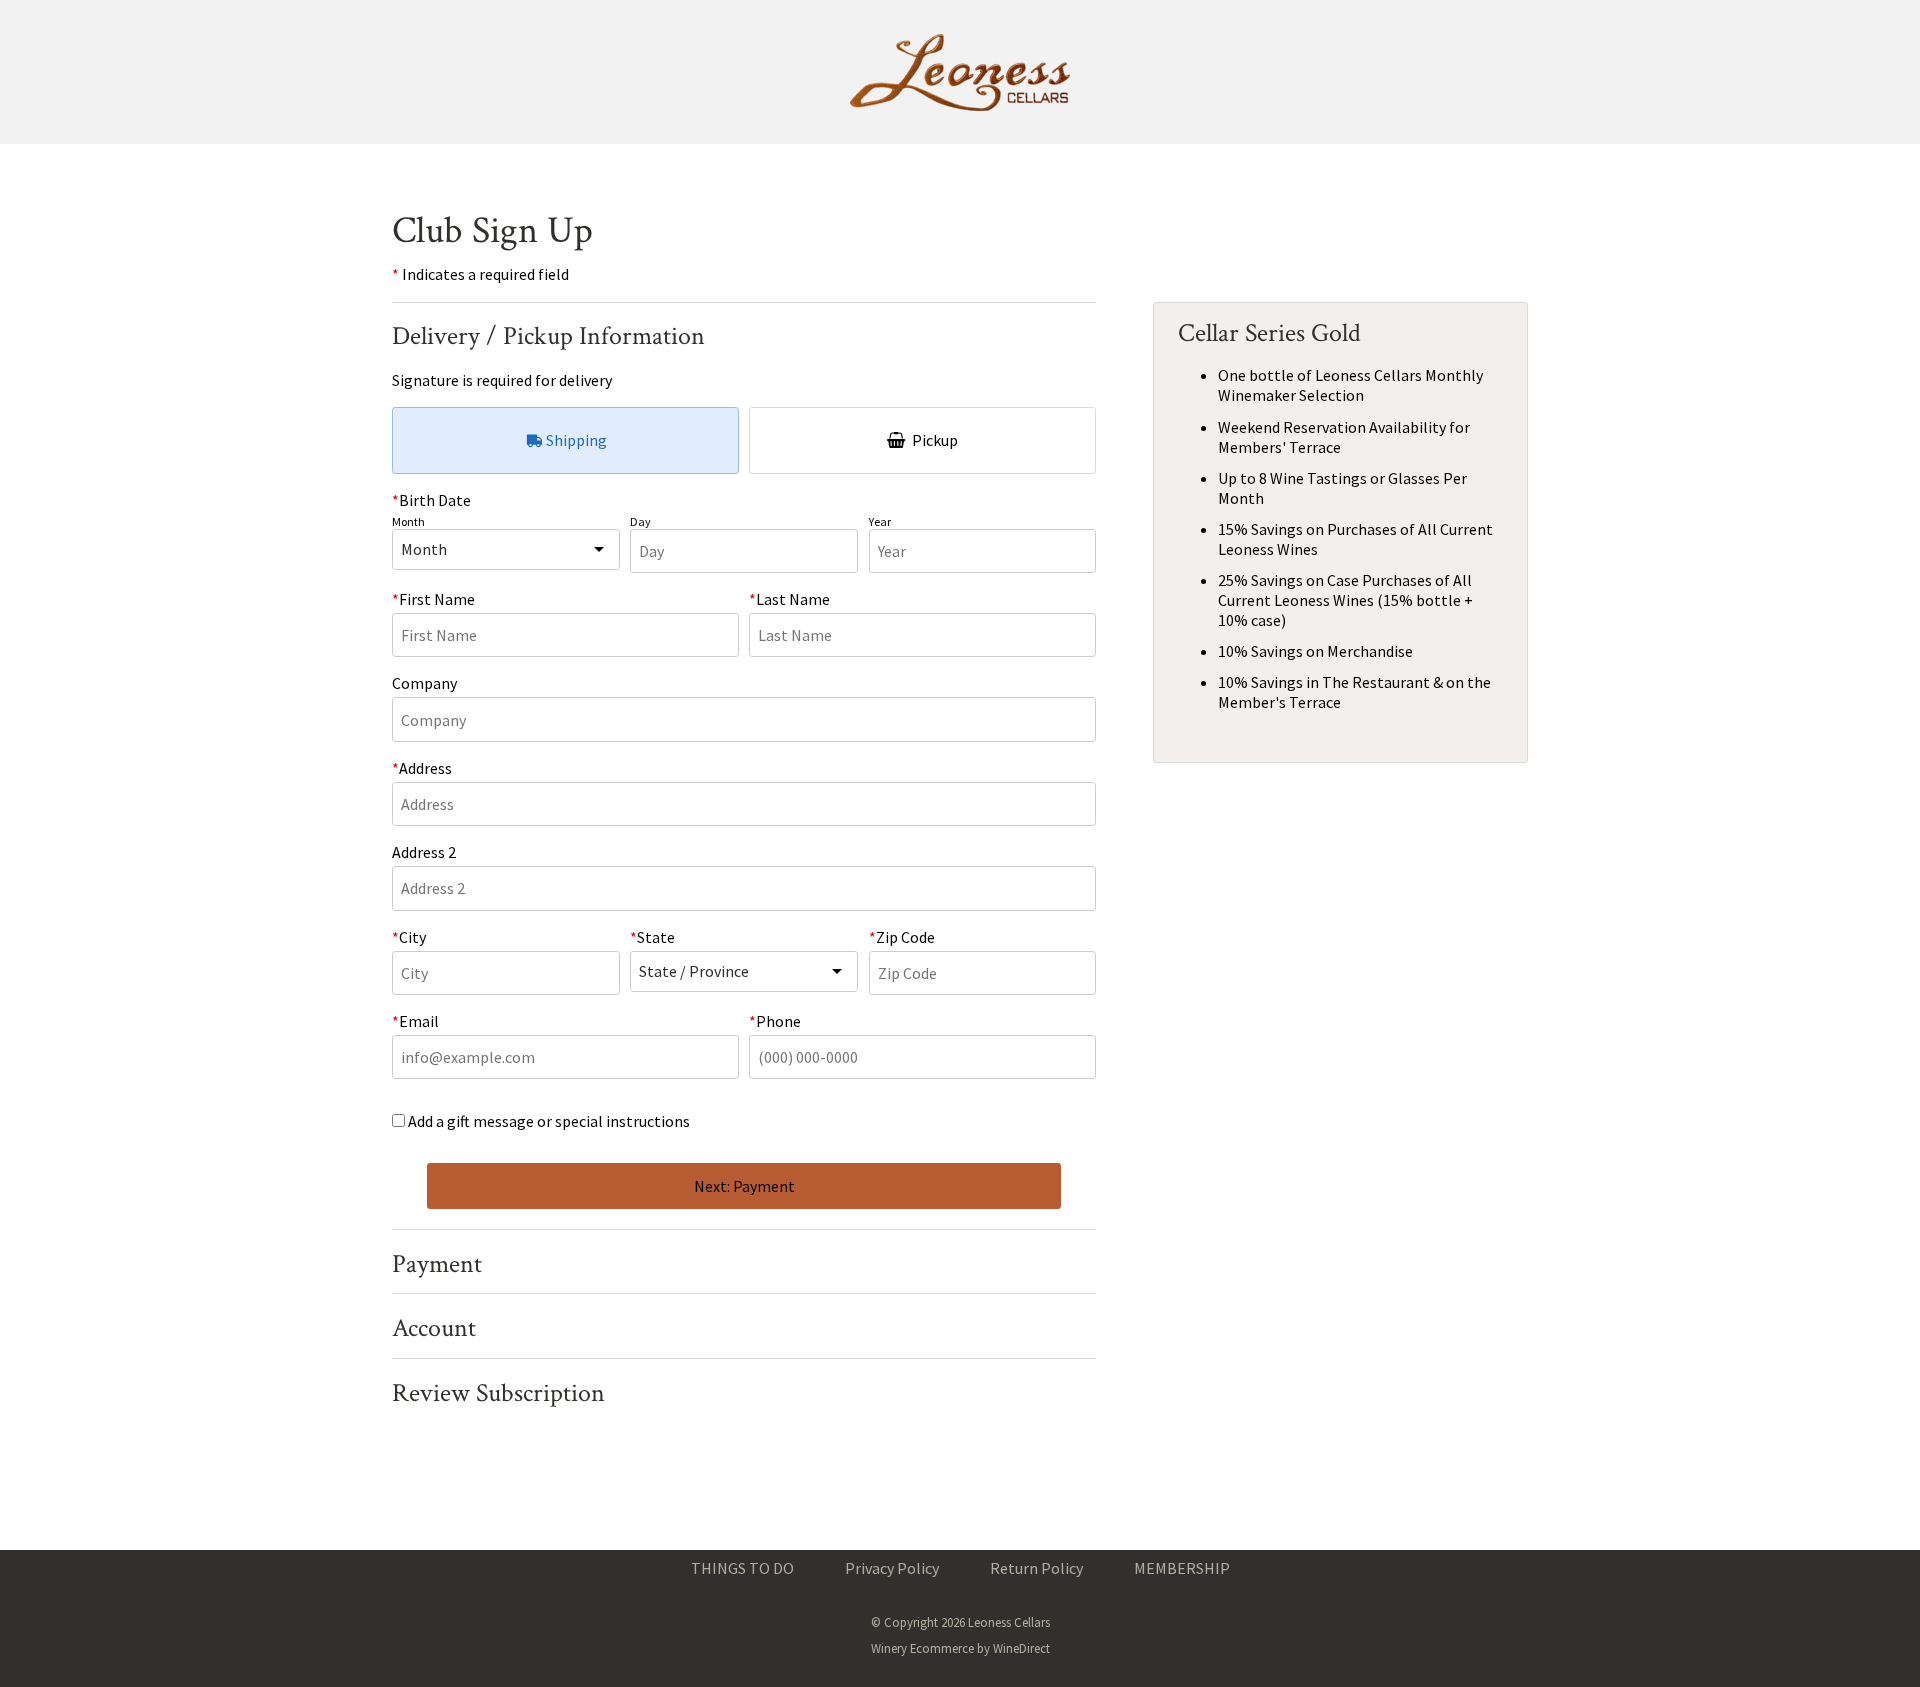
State (656, 937)
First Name (437, 599)
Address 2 (424, 852)
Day (640, 521)
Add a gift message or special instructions (549, 1121)
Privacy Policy (892, 1568)
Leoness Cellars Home (960, 72)
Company (424, 683)
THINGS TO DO (742, 1568)
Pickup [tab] (933, 440)
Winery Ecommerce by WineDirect (960, 1648)
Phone (778, 1021)
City (412, 937)
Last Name (793, 599)
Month (408, 521)
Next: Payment (744, 1186)
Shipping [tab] (575, 440)
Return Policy (1036, 1568)
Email (419, 1021)
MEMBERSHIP (1182, 1568)
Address (425, 768)
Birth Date (435, 500)
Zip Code (905, 937)
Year (880, 521)
